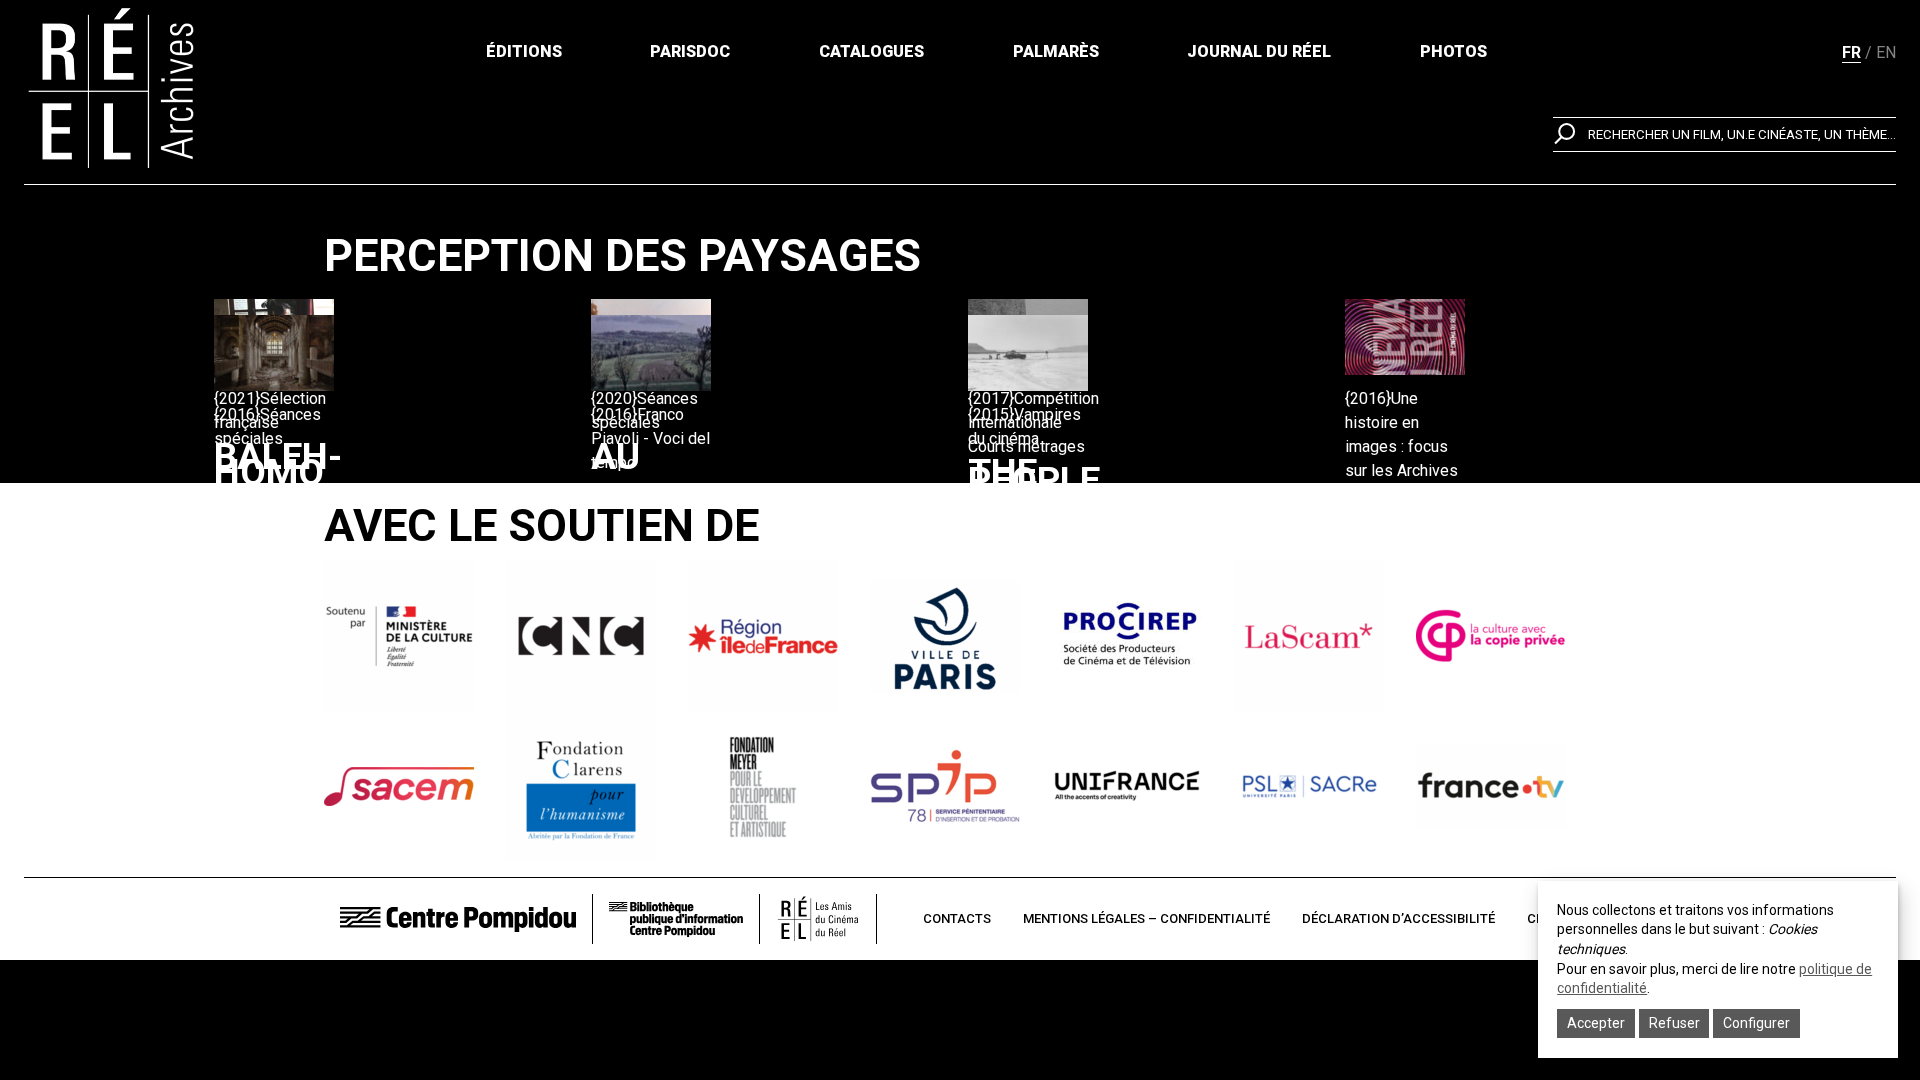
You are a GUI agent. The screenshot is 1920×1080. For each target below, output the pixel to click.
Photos (1453, 51)
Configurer (1756, 1023)
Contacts (957, 918)
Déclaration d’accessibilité (1398, 918)
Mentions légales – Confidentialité (1146, 918)
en (1886, 52)
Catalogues (871, 51)
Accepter (1596, 1023)
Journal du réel (1259, 51)
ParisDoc (690, 51)
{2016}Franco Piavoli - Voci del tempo (650, 438)
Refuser (1674, 1023)
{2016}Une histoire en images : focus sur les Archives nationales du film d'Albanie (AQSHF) (1401, 470)
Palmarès (1056, 51)
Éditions (524, 51)
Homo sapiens (288, 494)
